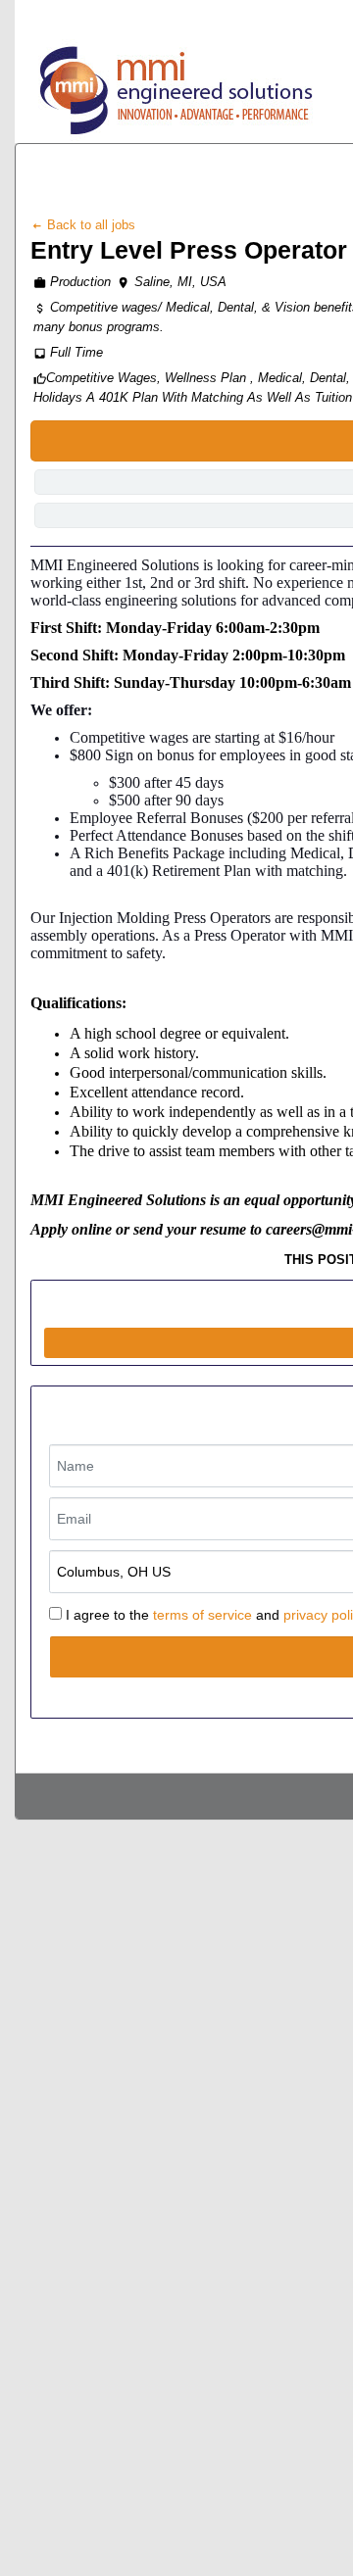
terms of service (202, 1615)
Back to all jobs (89, 225)
